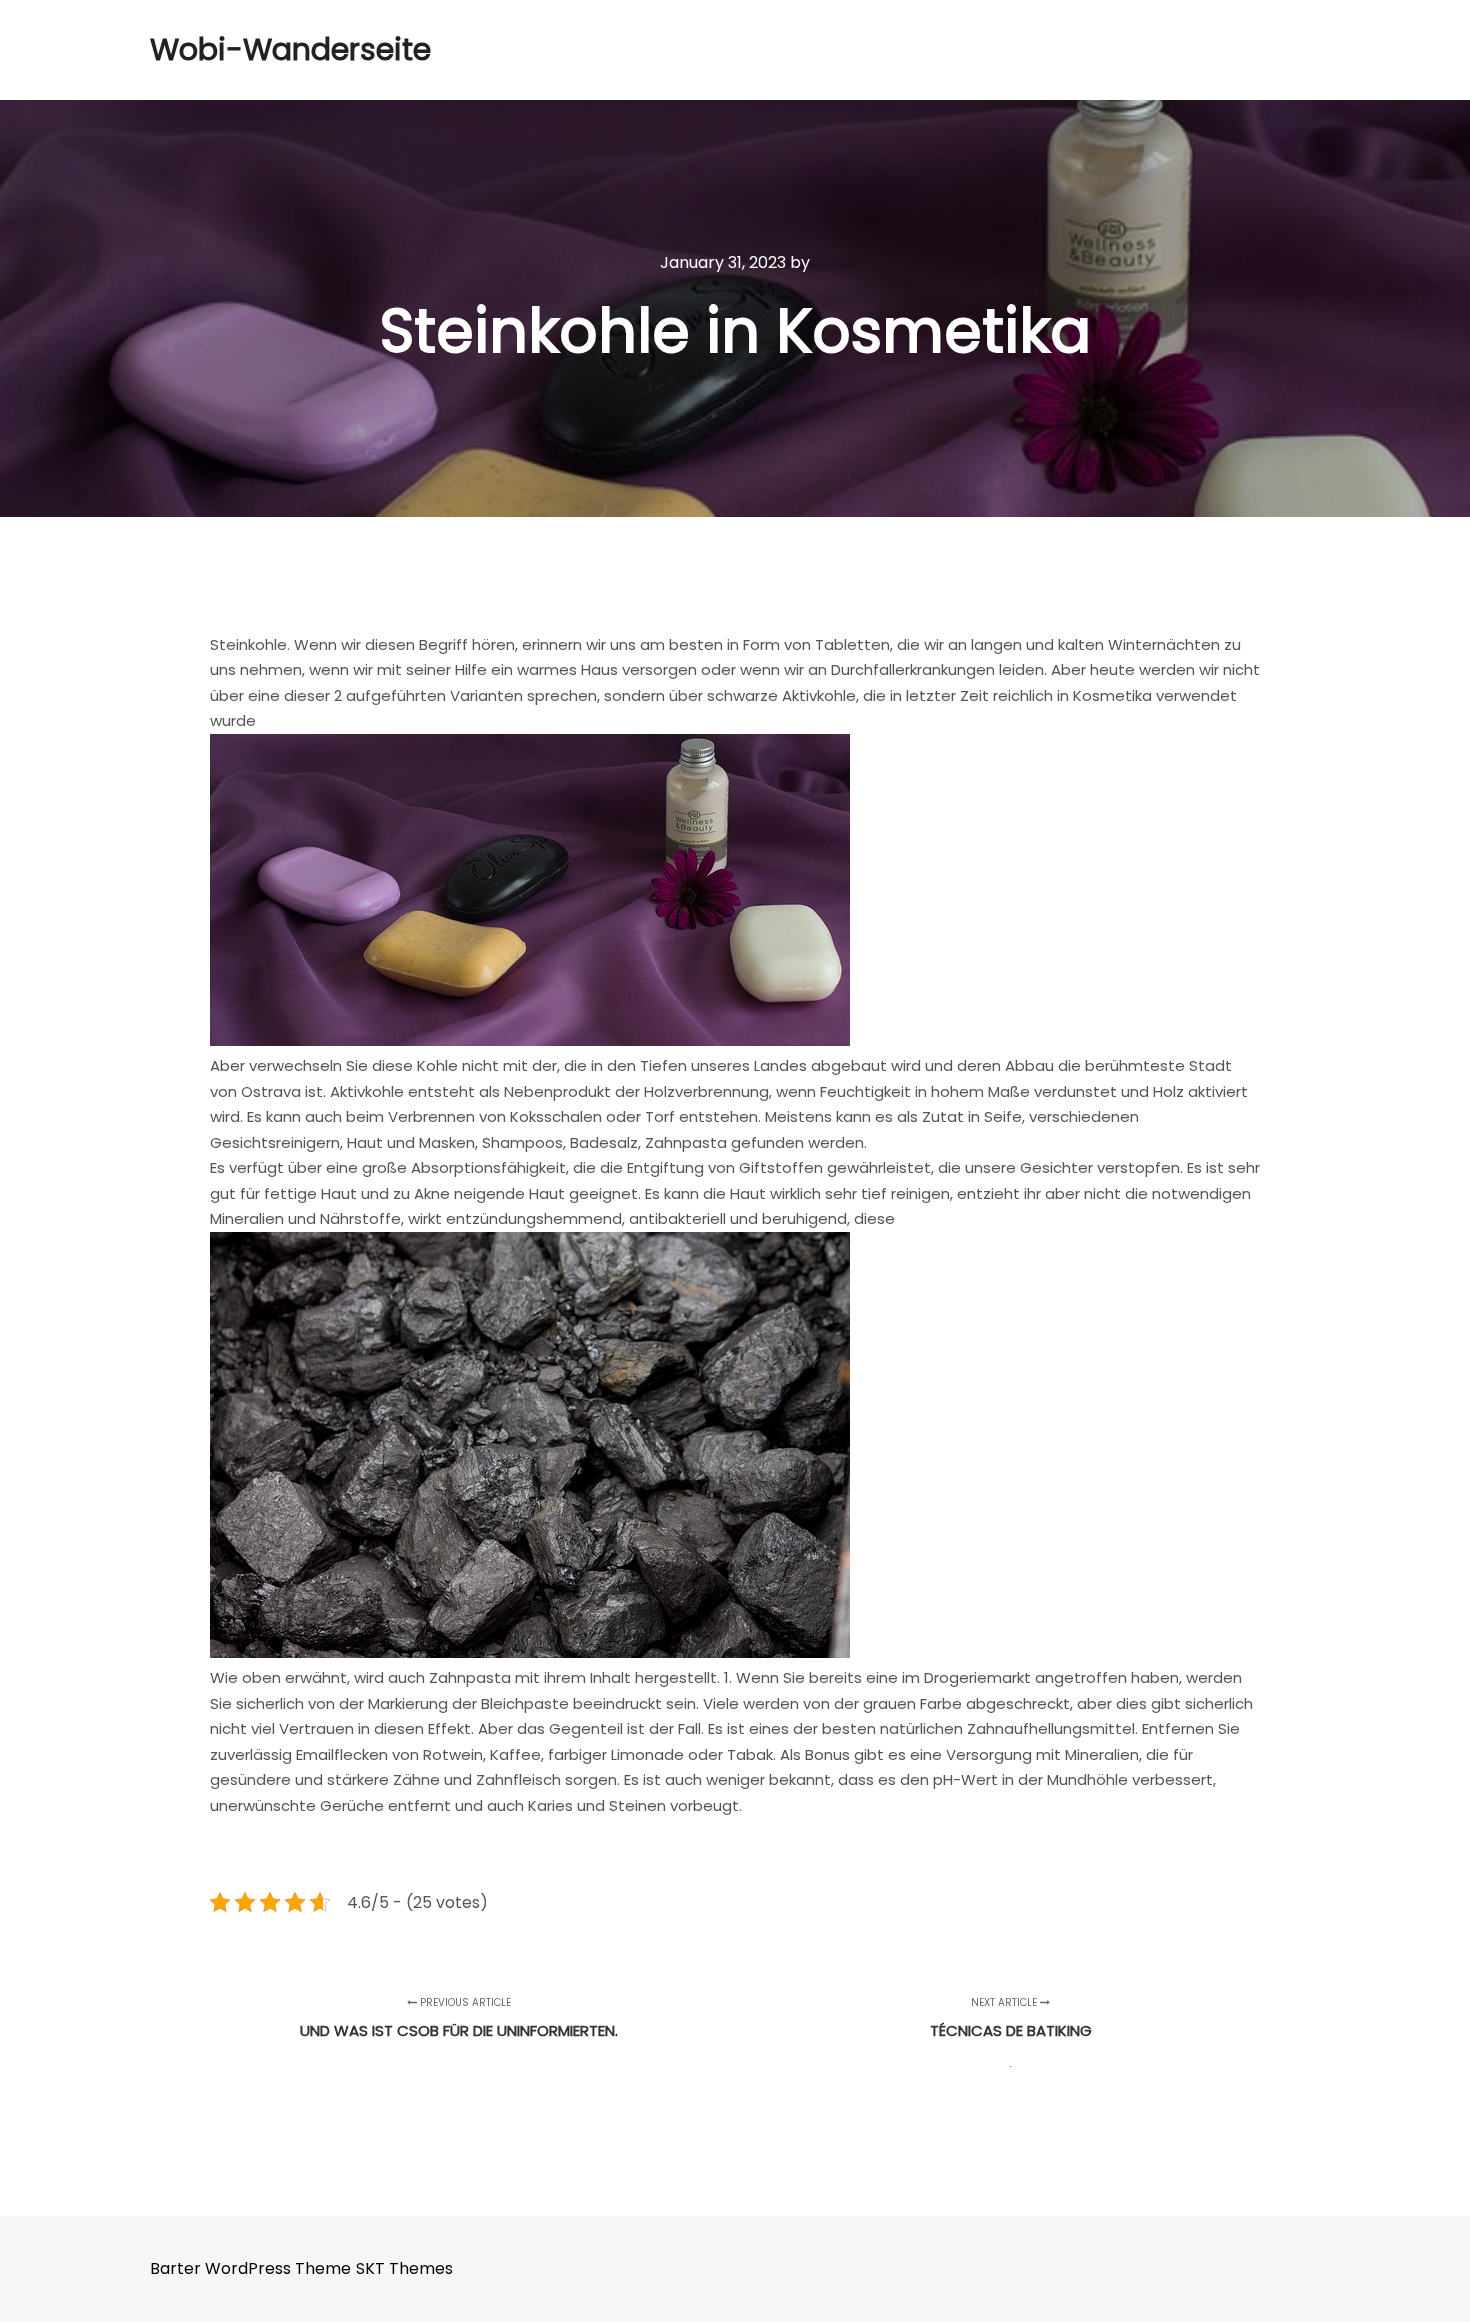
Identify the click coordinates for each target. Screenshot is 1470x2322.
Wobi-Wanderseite (250, 49)
